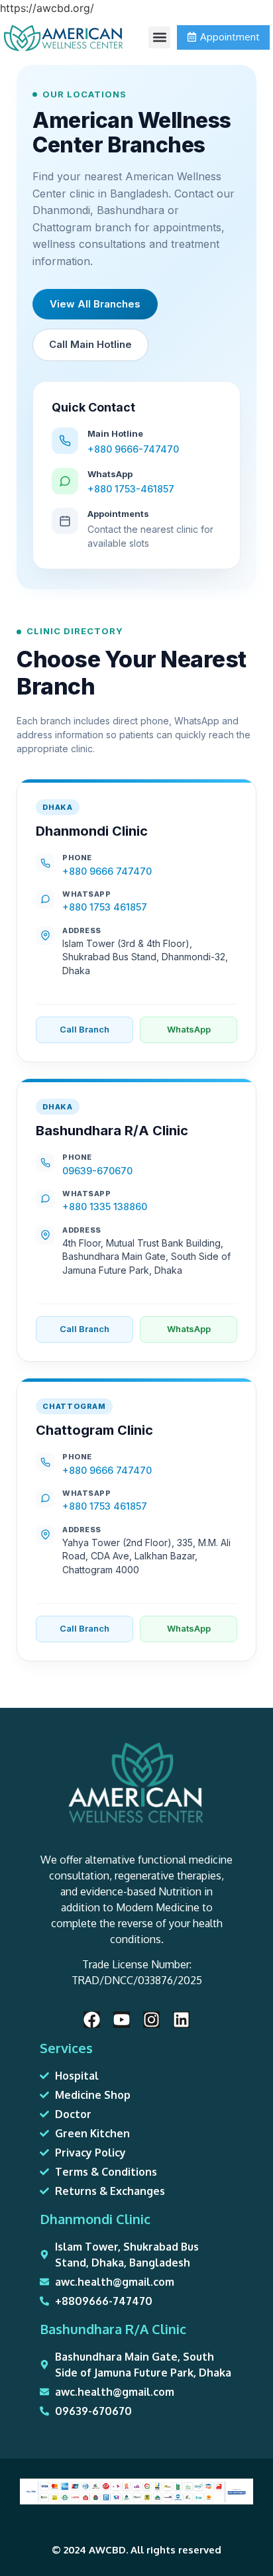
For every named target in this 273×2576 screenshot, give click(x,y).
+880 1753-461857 (131, 489)
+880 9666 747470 (107, 871)
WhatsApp (189, 1029)
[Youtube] (122, 2020)
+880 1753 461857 (105, 907)
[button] (159, 37)
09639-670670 (97, 1171)
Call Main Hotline (90, 344)
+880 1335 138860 (105, 1206)
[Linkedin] (181, 2020)
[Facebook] (92, 2020)
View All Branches (95, 304)
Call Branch (84, 1029)
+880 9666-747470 (133, 449)
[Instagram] (151, 2020)
